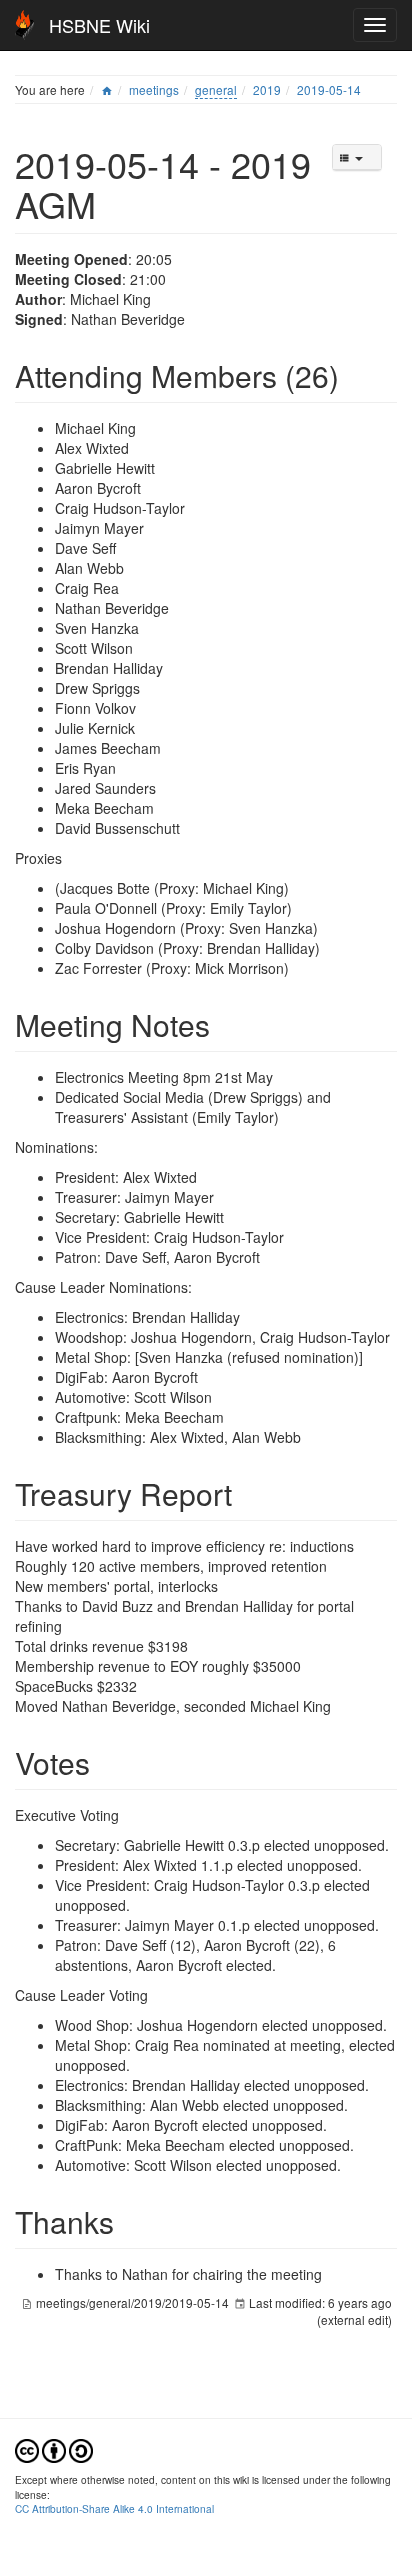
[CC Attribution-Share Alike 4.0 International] (54, 2448)
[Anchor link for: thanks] (129, 2221)
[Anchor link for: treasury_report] (247, 1493)
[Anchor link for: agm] (114, 203)
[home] (107, 89)
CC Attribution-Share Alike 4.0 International (114, 2508)
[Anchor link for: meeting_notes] (225, 1024)
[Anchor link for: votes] (105, 1762)
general (216, 89)
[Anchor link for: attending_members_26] (354, 375)
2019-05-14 (329, 89)
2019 (267, 89)
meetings (154, 89)
